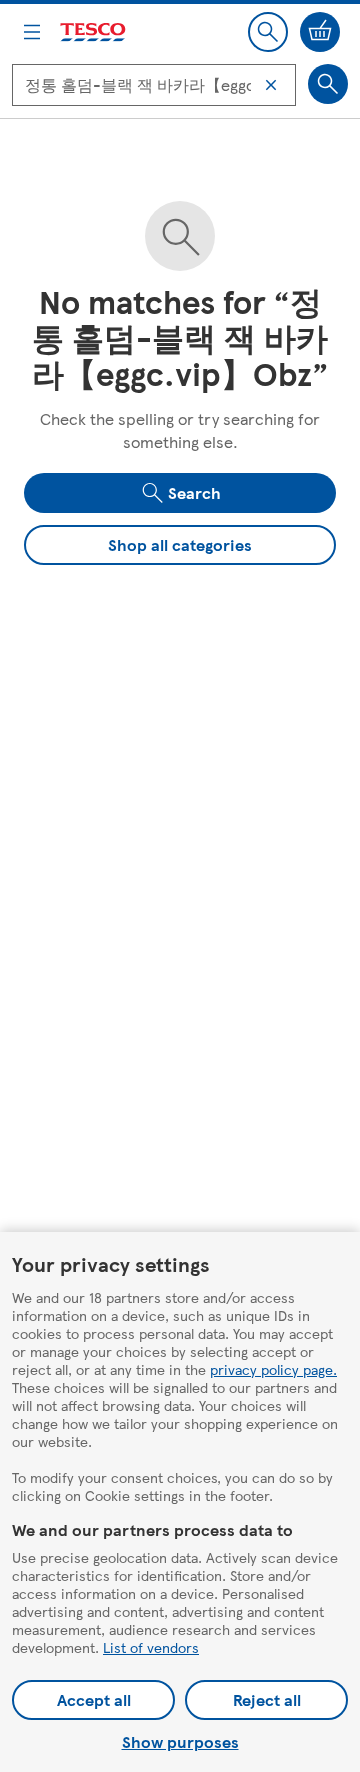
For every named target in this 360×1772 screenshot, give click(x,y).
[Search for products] (328, 84)
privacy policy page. (273, 1369)
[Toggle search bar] (268, 32)
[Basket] (320, 32)
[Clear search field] (271, 85)
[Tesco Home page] (94, 32)
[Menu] (32, 32)
